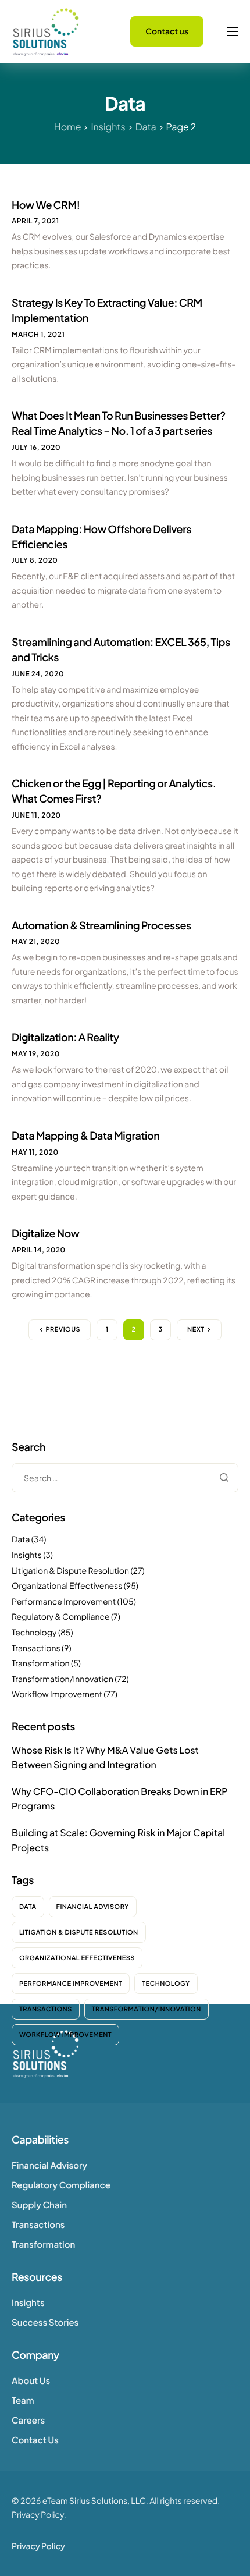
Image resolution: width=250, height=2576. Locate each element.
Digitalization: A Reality (65, 1037)
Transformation (41, 1663)
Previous (63, 1330)
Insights (27, 1555)
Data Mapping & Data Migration (85, 1135)
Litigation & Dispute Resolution (70, 1571)
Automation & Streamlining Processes (101, 925)
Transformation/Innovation (63, 1679)
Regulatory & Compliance (61, 1617)
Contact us (167, 31)
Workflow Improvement (57, 1694)
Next (196, 1330)
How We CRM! (46, 205)
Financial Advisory (93, 1907)
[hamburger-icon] (233, 31)
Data (21, 1539)
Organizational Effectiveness (67, 1586)
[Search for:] (125, 1478)
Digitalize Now (46, 1233)
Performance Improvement (64, 1602)
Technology (34, 1633)
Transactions (36, 1648)
